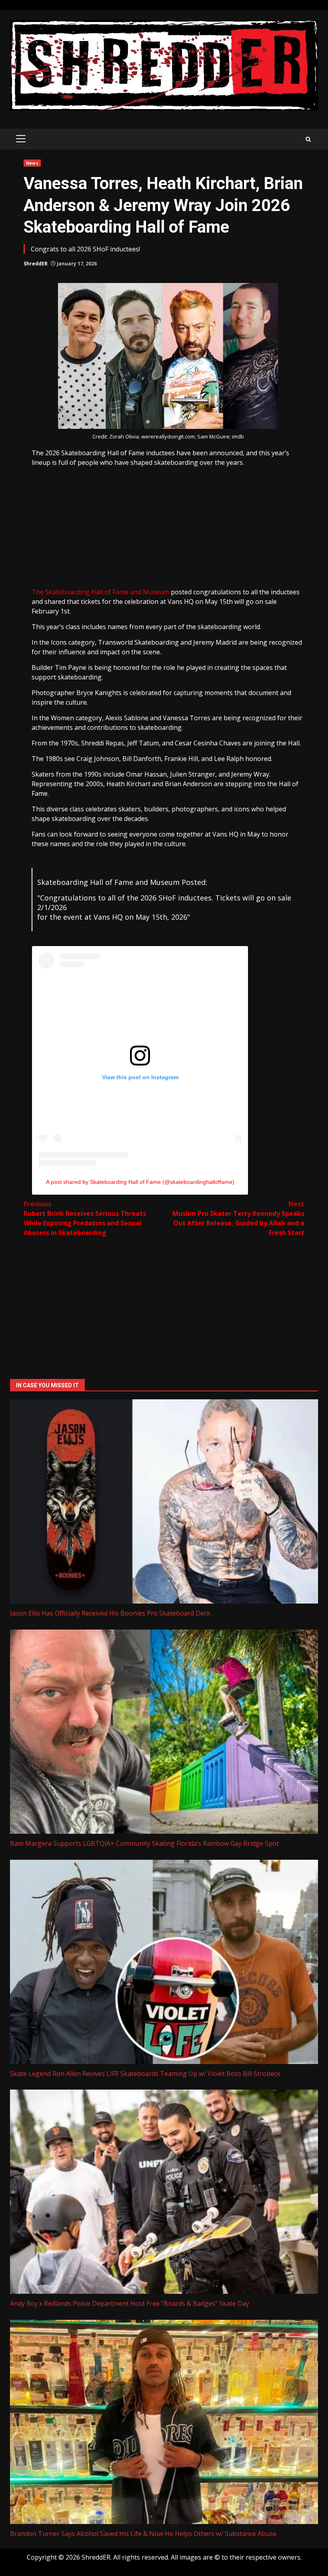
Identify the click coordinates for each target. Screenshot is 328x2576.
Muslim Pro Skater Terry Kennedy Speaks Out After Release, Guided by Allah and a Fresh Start (238, 1218)
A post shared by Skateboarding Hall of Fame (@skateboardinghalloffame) (140, 1182)
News (32, 163)
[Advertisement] (168, 527)
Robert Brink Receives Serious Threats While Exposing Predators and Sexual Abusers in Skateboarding (85, 1218)
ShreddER (36, 264)
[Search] (308, 139)
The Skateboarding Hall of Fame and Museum (100, 592)
